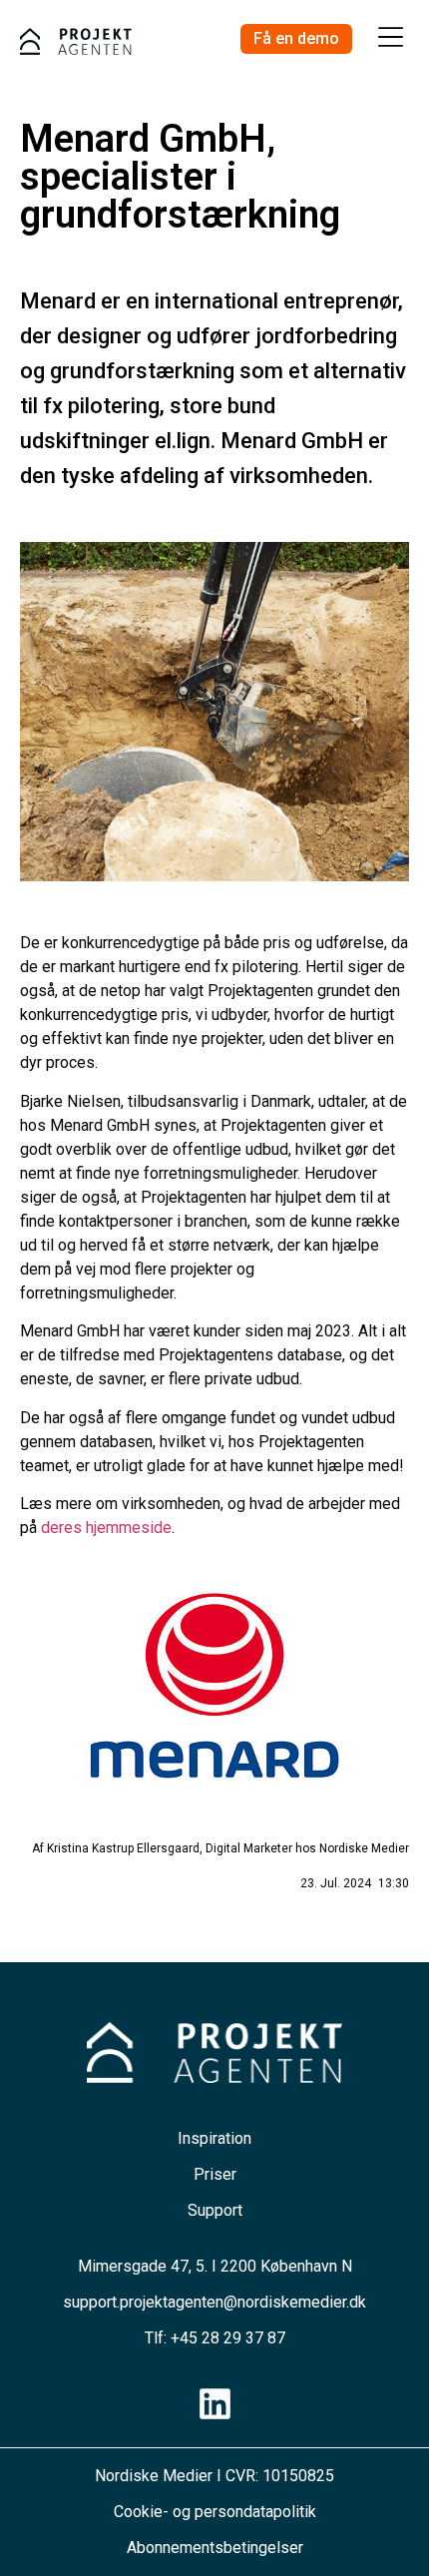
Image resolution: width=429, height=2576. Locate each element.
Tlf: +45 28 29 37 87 (215, 2338)
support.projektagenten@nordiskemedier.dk (214, 2302)
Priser (215, 2174)
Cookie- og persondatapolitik (215, 2512)
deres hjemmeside (106, 1528)
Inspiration (214, 2138)
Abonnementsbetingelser (215, 2548)
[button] (391, 39)
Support (215, 2210)
